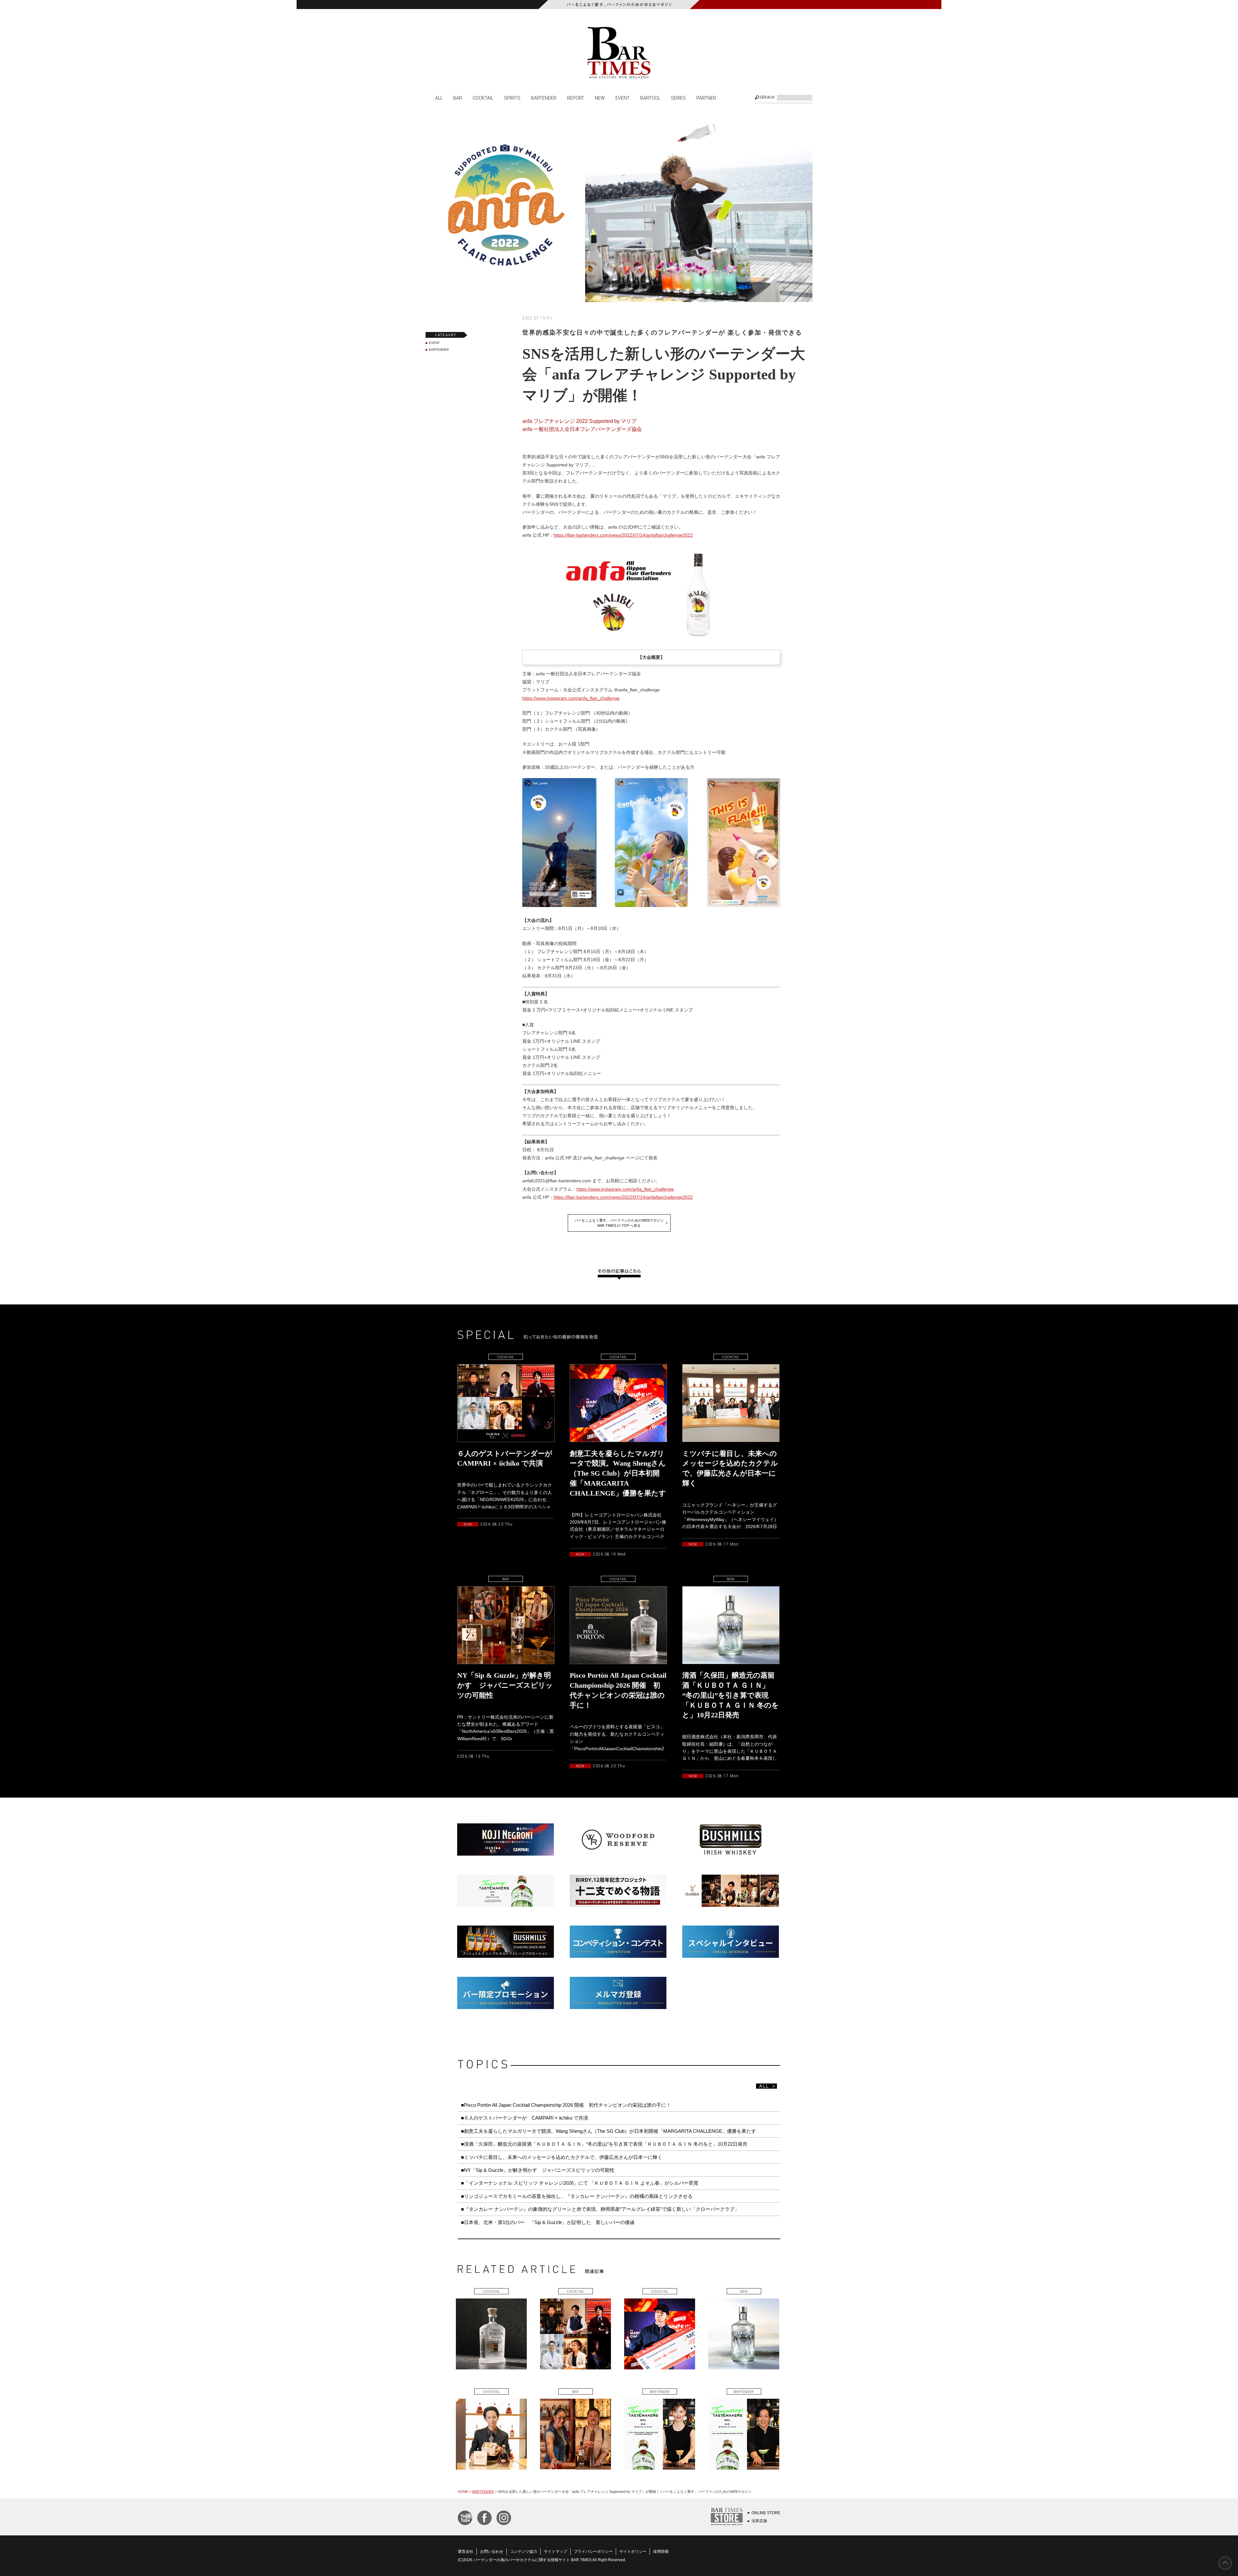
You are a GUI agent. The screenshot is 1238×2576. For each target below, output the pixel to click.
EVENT (623, 98)
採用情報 (661, 2552)
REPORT (576, 98)
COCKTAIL (483, 98)
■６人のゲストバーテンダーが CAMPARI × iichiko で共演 (525, 2118)
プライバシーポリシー (593, 2552)
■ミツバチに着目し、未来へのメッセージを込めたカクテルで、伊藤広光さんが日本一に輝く (562, 2157)
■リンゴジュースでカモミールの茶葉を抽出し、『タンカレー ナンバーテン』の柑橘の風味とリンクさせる (577, 2196)
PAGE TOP (1225, 2563)
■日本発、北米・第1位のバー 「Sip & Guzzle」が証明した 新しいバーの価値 (548, 2222)
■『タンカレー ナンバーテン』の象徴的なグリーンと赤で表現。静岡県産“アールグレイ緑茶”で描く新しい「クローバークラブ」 (600, 2209)
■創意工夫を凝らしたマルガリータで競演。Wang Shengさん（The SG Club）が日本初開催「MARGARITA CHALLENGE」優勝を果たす (609, 2131)
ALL (439, 98)
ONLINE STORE (766, 2513)
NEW (600, 98)
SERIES (678, 98)
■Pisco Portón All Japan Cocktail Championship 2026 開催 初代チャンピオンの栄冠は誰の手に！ (566, 2105)
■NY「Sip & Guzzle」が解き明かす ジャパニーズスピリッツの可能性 (538, 2170)
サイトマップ (555, 2552)
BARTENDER (544, 98)
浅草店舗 (759, 2521)
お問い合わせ (492, 2552)
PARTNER (706, 98)
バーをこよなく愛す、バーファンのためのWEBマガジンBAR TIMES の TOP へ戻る (619, 1223)
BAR (458, 98)
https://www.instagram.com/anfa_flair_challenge (571, 698)
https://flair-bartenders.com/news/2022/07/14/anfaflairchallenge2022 (623, 535)
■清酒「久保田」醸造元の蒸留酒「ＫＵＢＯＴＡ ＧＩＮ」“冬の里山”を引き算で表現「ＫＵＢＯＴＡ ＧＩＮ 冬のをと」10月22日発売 (604, 2144)
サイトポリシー (633, 2552)
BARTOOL (650, 98)
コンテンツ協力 (524, 2552)
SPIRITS (512, 98)
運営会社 (466, 2552)
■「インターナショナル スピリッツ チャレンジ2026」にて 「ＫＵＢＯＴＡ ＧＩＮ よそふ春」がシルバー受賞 (580, 2183)
